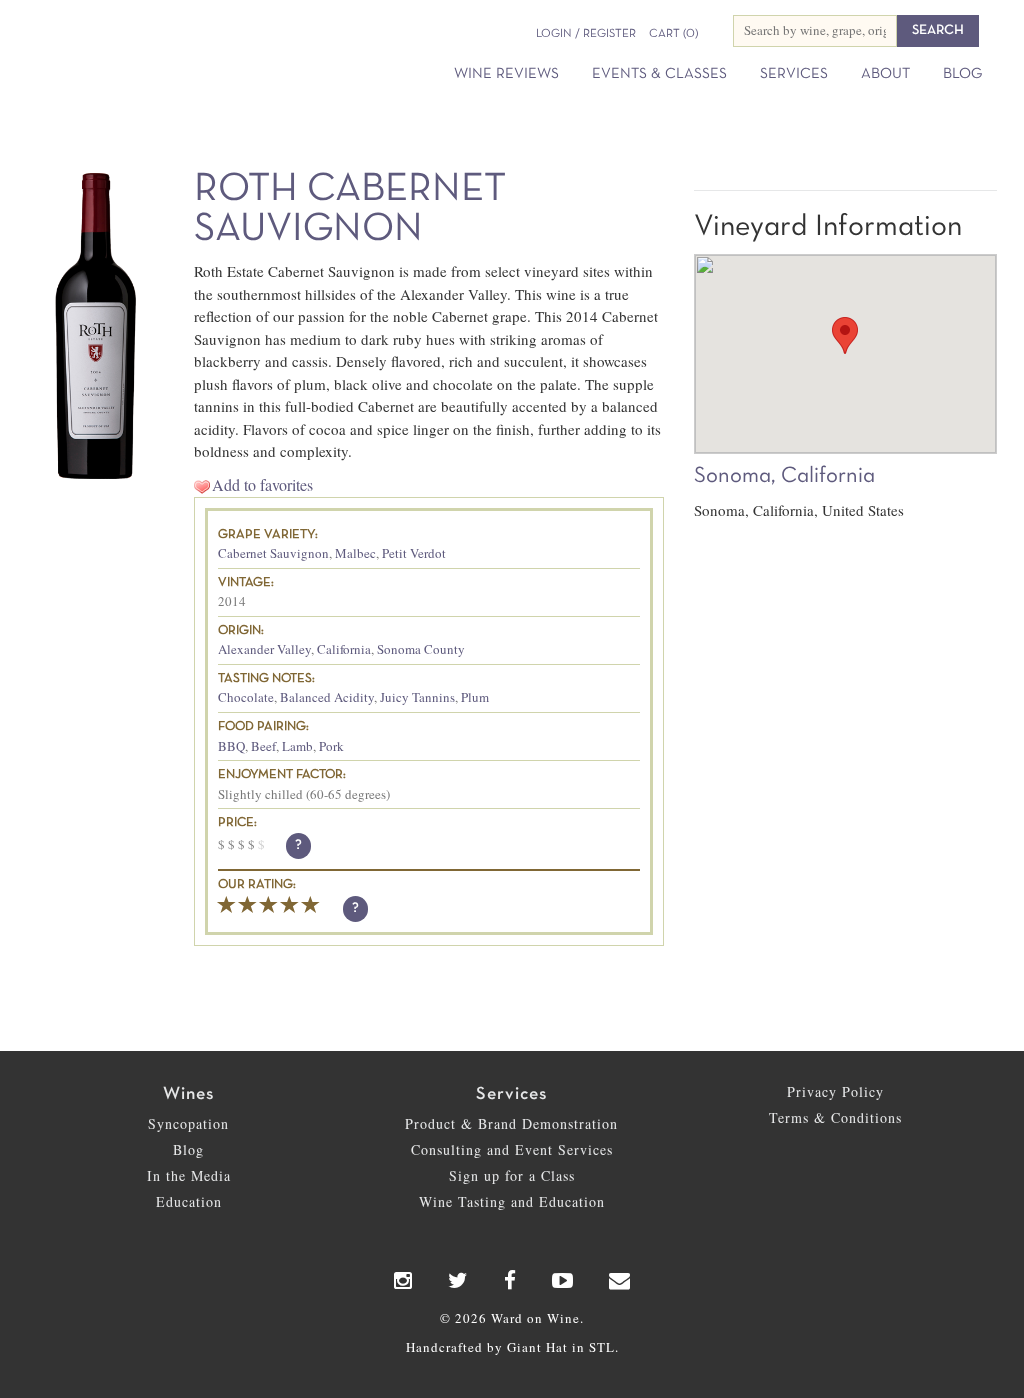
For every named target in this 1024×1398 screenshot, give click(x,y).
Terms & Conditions (835, 1117)
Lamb (297, 746)
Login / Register (586, 34)
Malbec (355, 553)
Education (189, 1201)
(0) (673, 34)
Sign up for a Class (512, 1175)
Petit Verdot (414, 553)
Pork (331, 746)
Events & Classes (659, 74)
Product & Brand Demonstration (511, 1123)
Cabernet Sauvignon (273, 553)
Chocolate (246, 697)
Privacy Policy (835, 1091)
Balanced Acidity (327, 697)
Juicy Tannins (417, 697)
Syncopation (188, 1123)
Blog (962, 74)
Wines (188, 1094)
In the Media (189, 1175)
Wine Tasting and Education (512, 1201)
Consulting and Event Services (512, 1149)
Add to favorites (262, 484)
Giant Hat (537, 1347)
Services (794, 74)
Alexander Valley (264, 649)
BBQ (231, 746)
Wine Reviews (506, 74)
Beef (263, 746)
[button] (845, 335)
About (885, 74)
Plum (475, 697)
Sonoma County (421, 649)
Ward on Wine (152, 50)
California (344, 649)
